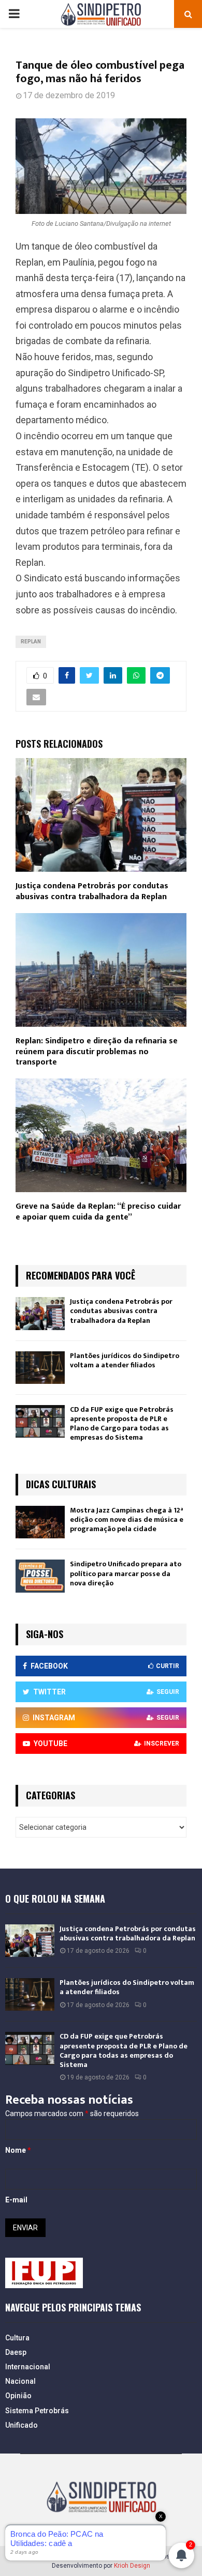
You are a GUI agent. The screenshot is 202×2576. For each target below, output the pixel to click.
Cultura (17, 2338)
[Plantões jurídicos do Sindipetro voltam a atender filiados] (40, 1368)
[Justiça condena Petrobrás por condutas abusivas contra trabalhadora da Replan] (40, 1313)
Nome (18, 2150)
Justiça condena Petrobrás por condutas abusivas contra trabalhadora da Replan (92, 891)
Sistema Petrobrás (37, 2411)
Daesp (16, 2352)
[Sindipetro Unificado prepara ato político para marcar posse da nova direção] (40, 1576)
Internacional (28, 2367)
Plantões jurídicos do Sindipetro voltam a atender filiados (125, 1360)
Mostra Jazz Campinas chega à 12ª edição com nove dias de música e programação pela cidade (127, 1520)
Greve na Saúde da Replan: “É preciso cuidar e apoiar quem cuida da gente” (98, 1212)
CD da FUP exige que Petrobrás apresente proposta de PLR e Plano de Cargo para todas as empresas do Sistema (122, 1424)
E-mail (16, 2200)
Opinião (18, 2396)
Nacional (20, 2381)
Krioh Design (132, 2566)
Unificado (21, 2425)
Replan (31, 642)
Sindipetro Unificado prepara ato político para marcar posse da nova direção (126, 1573)
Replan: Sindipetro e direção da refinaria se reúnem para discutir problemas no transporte (97, 1052)
